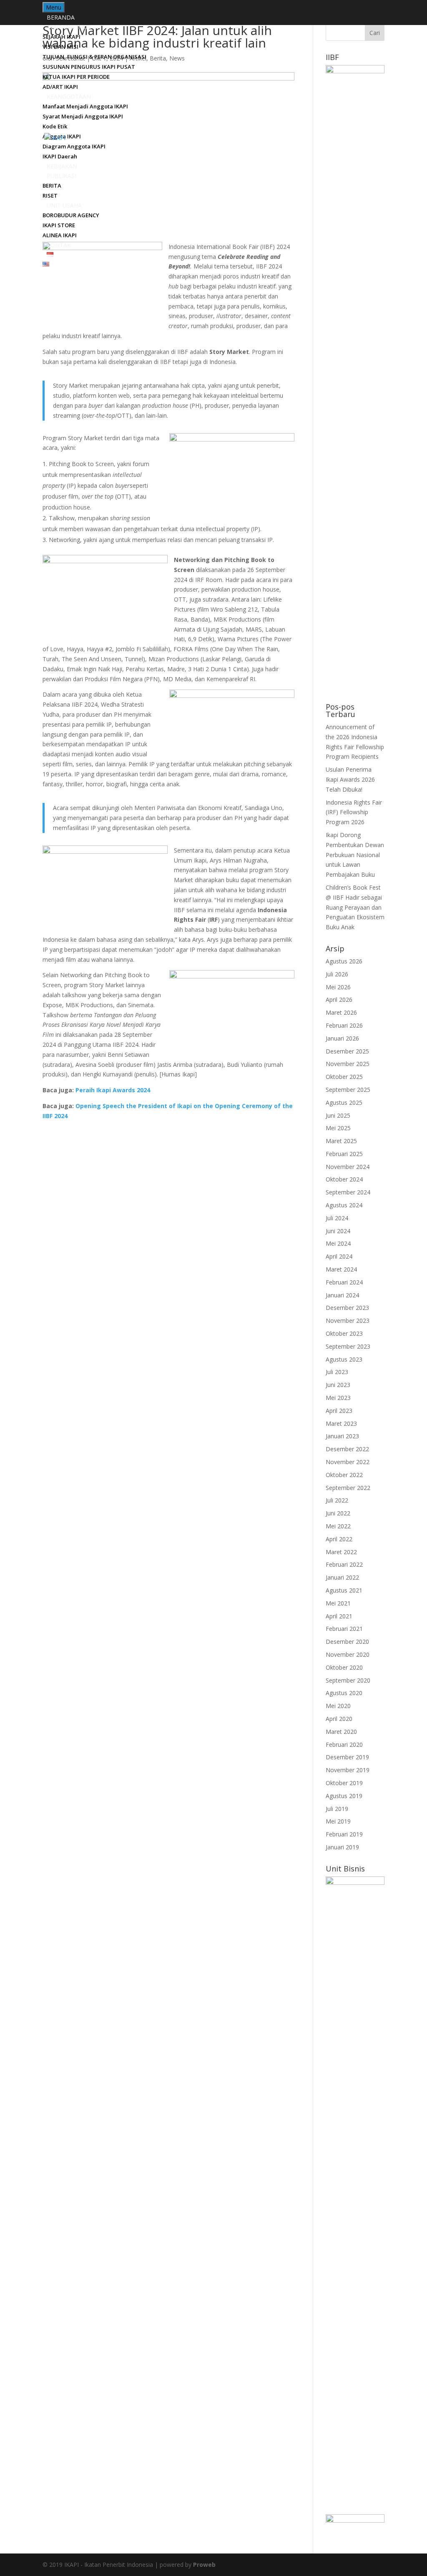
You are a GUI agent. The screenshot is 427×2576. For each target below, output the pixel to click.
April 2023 (339, 1411)
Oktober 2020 (344, 1667)
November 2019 (348, 1770)
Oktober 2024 (344, 1179)
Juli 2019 (337, 1809)
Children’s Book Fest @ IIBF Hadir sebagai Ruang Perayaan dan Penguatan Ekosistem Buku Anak (355, 907)
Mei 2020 (338, 1706)
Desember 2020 (347, 1642)
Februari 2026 (344, 1025)
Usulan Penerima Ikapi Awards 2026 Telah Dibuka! (350, 779)
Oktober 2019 (344, 1783)
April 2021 (339, 1616)
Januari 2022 (342, 1577)
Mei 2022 (338, 1526)
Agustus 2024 (344, 1205)
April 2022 (339, 1539)
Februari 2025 (344, 1154)
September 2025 (348, 1090)
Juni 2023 (338, 1385)
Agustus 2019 (344, 1796)
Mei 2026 (338, 987)
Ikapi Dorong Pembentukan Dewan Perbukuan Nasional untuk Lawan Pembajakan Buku (355, 855)
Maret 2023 (341, 1423)
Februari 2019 (344, 1834)
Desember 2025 (347, 1051)
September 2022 (348, 1488)
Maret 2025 (341, 1141)
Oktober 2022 (344, 1475)
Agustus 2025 (344, 1102)
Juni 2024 (338, 1231)
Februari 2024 (344, 1282)
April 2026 (339, 1000)
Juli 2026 (337, 974)
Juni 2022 (338, 1513)
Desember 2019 (347, 1757)
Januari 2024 (342, 1295)
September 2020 (348, 1680)
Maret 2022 (341, 1552)
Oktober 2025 (344, 1077)
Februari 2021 (344, 1629)
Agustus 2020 (344, 1693)
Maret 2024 (341, 1269)
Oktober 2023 (344, 1333)
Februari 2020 (344, 1745)
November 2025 (348, 1064)
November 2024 (348, 1167)
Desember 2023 (347, 1308)
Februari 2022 (344, 1564)
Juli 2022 (337, 1500)
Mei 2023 (338, 1398)
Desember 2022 (347, 1449)
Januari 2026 (342, 1038)
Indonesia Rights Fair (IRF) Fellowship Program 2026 (354, 812)
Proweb (204, 2565)
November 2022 (348, 1462)
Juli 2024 (337, 1218)
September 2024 (348, 1192)
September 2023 (348, 1346)
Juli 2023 (337, 1372)
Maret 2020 (341, 1732)
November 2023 (348, 1321)
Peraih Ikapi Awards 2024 (113, 1090)
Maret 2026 (341, 1012)
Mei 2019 (338, 1821)
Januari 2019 (342, 1847)
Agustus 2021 (344, 1590)
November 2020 (348, 1654)
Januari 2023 (342, 1436)
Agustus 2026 (344, 961)
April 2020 (339, 1719)
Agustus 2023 (344, 1359)
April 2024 (339, 1256)
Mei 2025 (338, 1128)
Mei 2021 (338, 1603)
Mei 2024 (338, 1243)
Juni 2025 (338, 1115)
